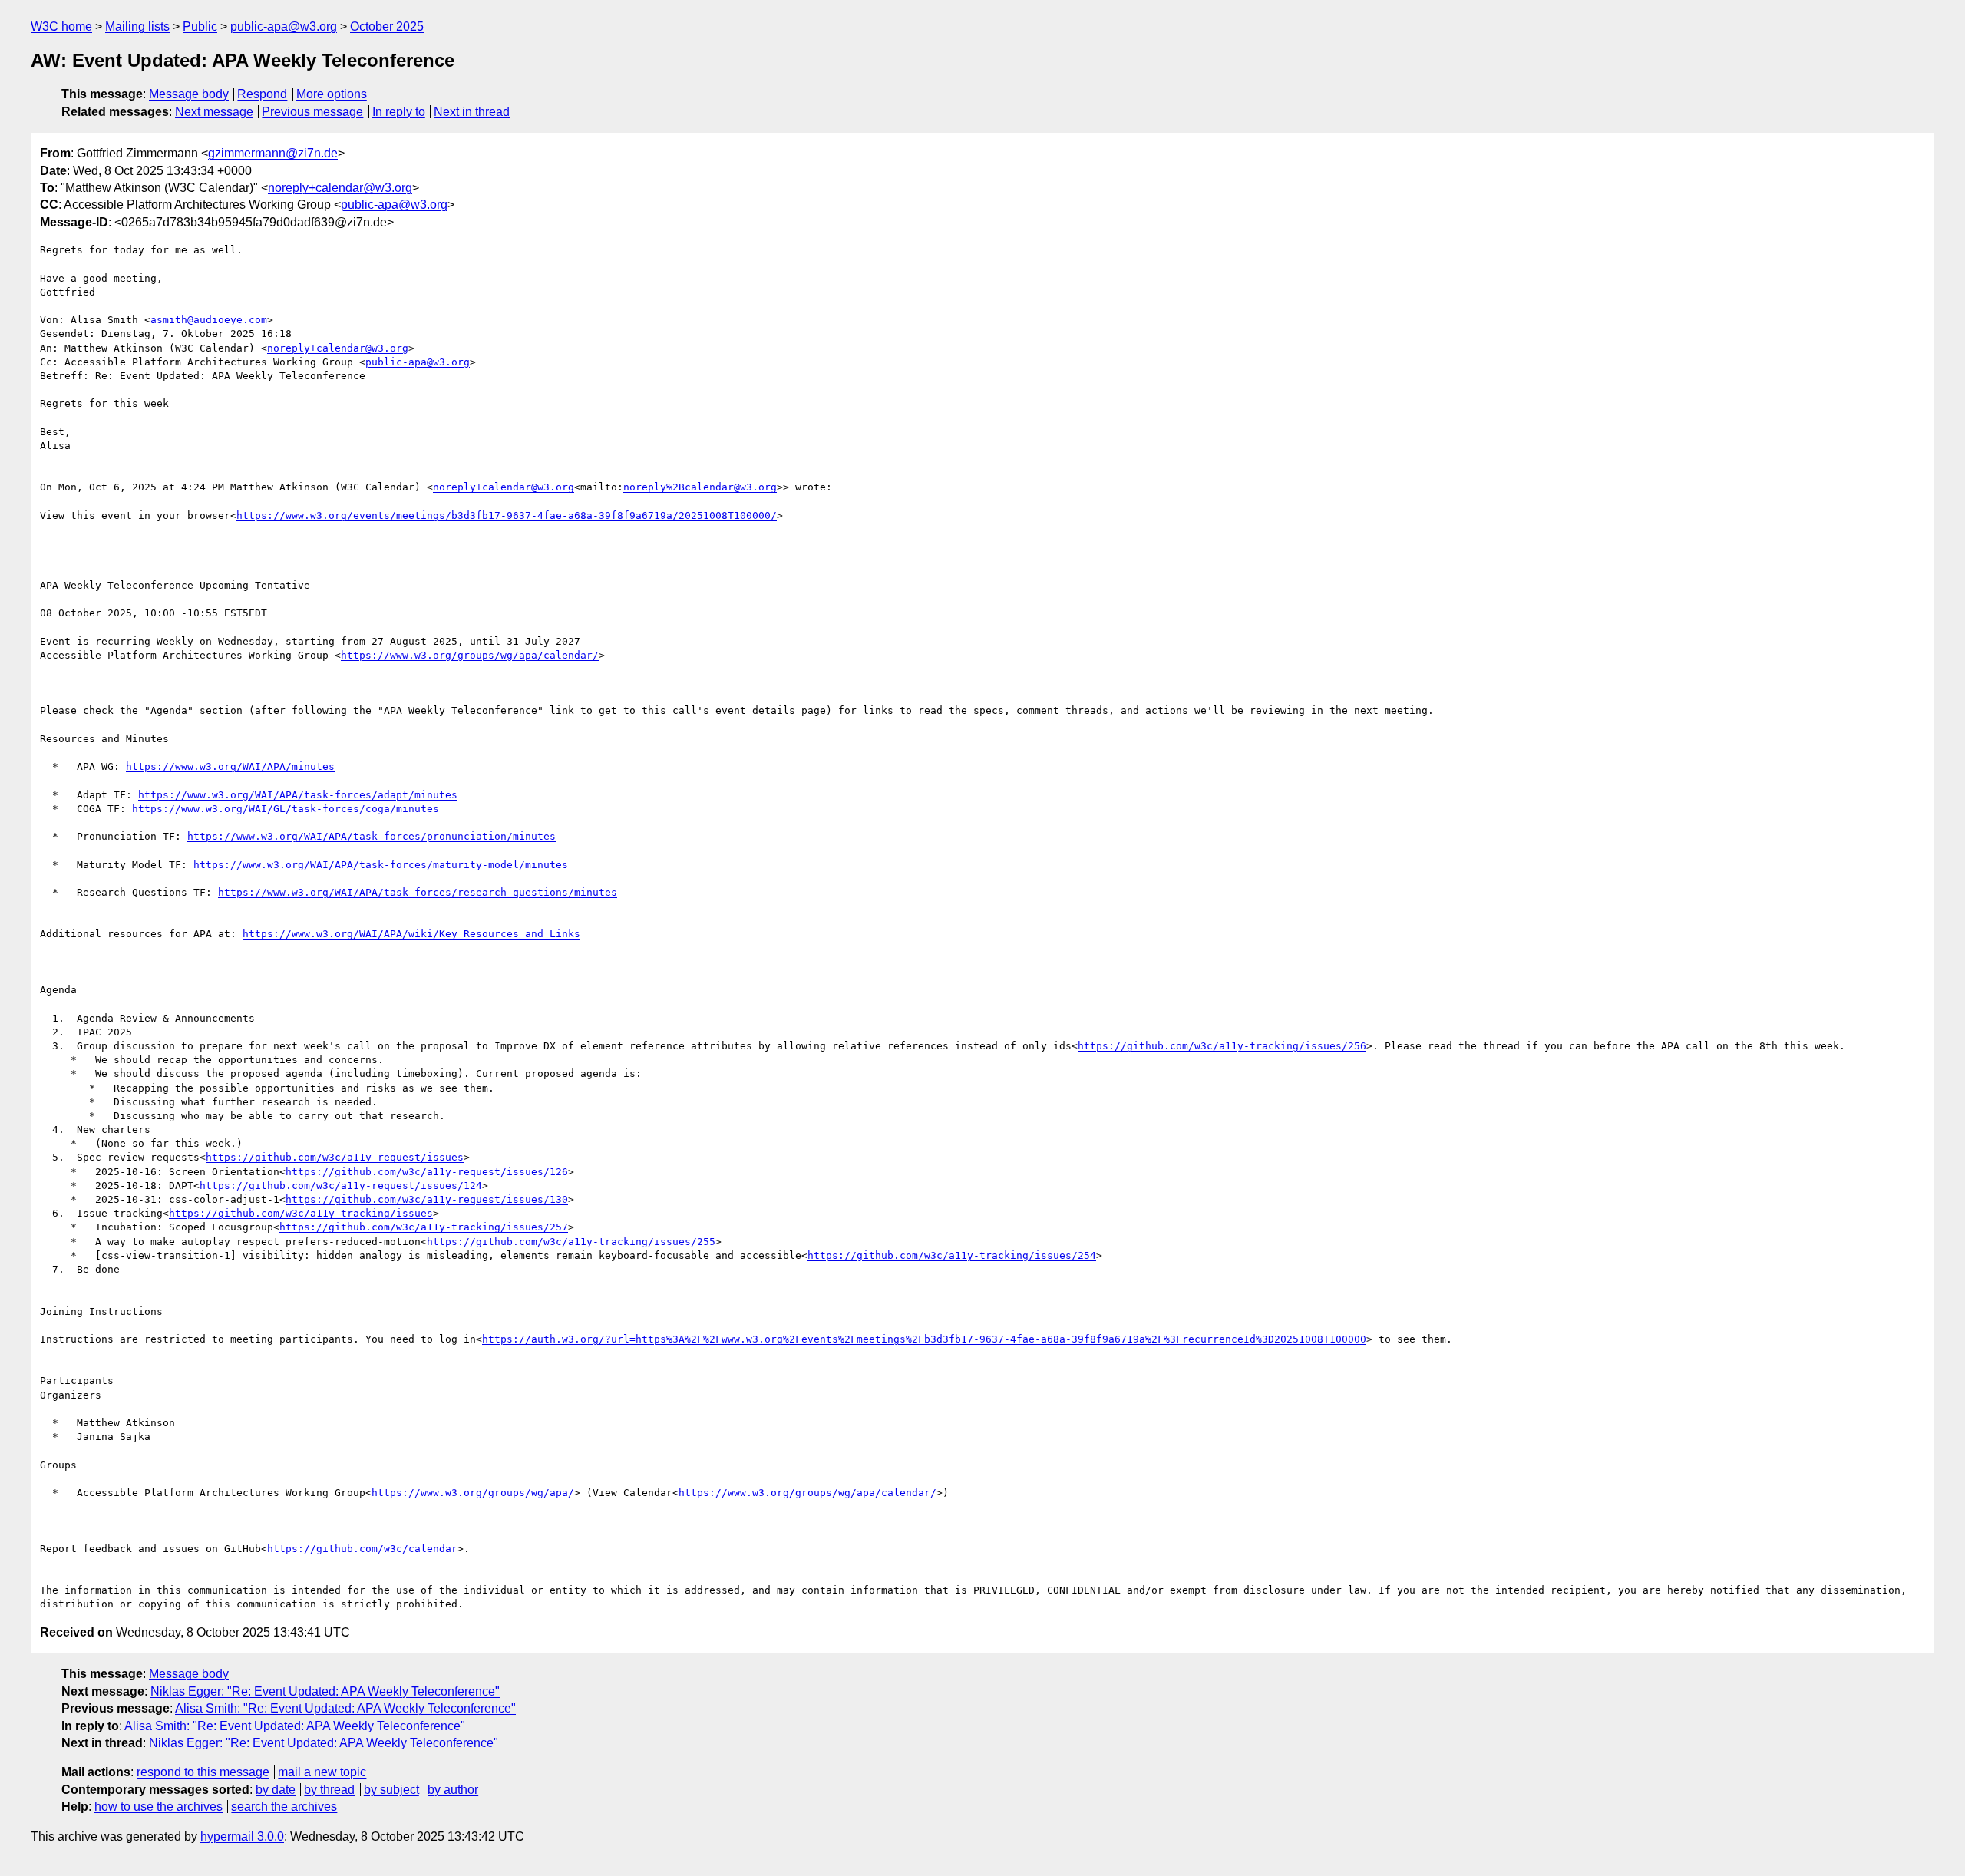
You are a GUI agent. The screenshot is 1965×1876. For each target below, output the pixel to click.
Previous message (312, 112)
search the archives (284, 1807)
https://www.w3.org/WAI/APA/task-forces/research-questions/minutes (418, 892)
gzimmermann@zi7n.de (273, 153)
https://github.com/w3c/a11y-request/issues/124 (341, 1186)
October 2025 (387, 26)
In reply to (399, 112)
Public (200, 26)
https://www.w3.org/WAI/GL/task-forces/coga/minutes (286, 809)
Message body (189, 94)
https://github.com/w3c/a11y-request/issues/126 (427, 1172)
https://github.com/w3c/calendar (362, 1549)
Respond (262, 94)
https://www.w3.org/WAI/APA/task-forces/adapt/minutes (298, 795)
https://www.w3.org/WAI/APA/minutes (230, 766)
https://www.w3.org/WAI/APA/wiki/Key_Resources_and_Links (411, 934)
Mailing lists (137, 26)
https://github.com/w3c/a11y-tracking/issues (301, 1213)
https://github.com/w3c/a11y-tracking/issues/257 (424, 1227)
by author (453, 1790)
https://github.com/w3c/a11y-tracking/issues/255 (571, 1242)
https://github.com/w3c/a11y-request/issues (335, 1157)
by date (276, 1790)
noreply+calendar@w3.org (340, 188)
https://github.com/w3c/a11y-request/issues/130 (427, 1199)
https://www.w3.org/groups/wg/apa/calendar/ (470, 655)
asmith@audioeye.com (209, 320)
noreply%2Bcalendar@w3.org (700, 487)
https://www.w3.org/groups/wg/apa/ (473, 1493)
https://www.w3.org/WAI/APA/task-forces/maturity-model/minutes (381, 865)
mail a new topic (322, 1772)
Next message (214, 112)
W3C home (61, 26)
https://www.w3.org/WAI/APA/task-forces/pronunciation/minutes (372, 836)
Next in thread (472, 112)
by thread (329, 1790)
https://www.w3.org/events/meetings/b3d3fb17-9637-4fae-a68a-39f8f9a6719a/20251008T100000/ (507, 515)
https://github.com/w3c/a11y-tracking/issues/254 (952, 1255)
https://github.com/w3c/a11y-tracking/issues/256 (1222, 1046)
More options (332, 94)
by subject (391, 1790)
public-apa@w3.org (284, 26)
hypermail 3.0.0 (242, 1836)
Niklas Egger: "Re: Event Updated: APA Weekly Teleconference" (325, 1691)
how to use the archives (159, 1807)
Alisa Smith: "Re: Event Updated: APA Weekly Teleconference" (345, 1708)
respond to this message (203, 1772)
